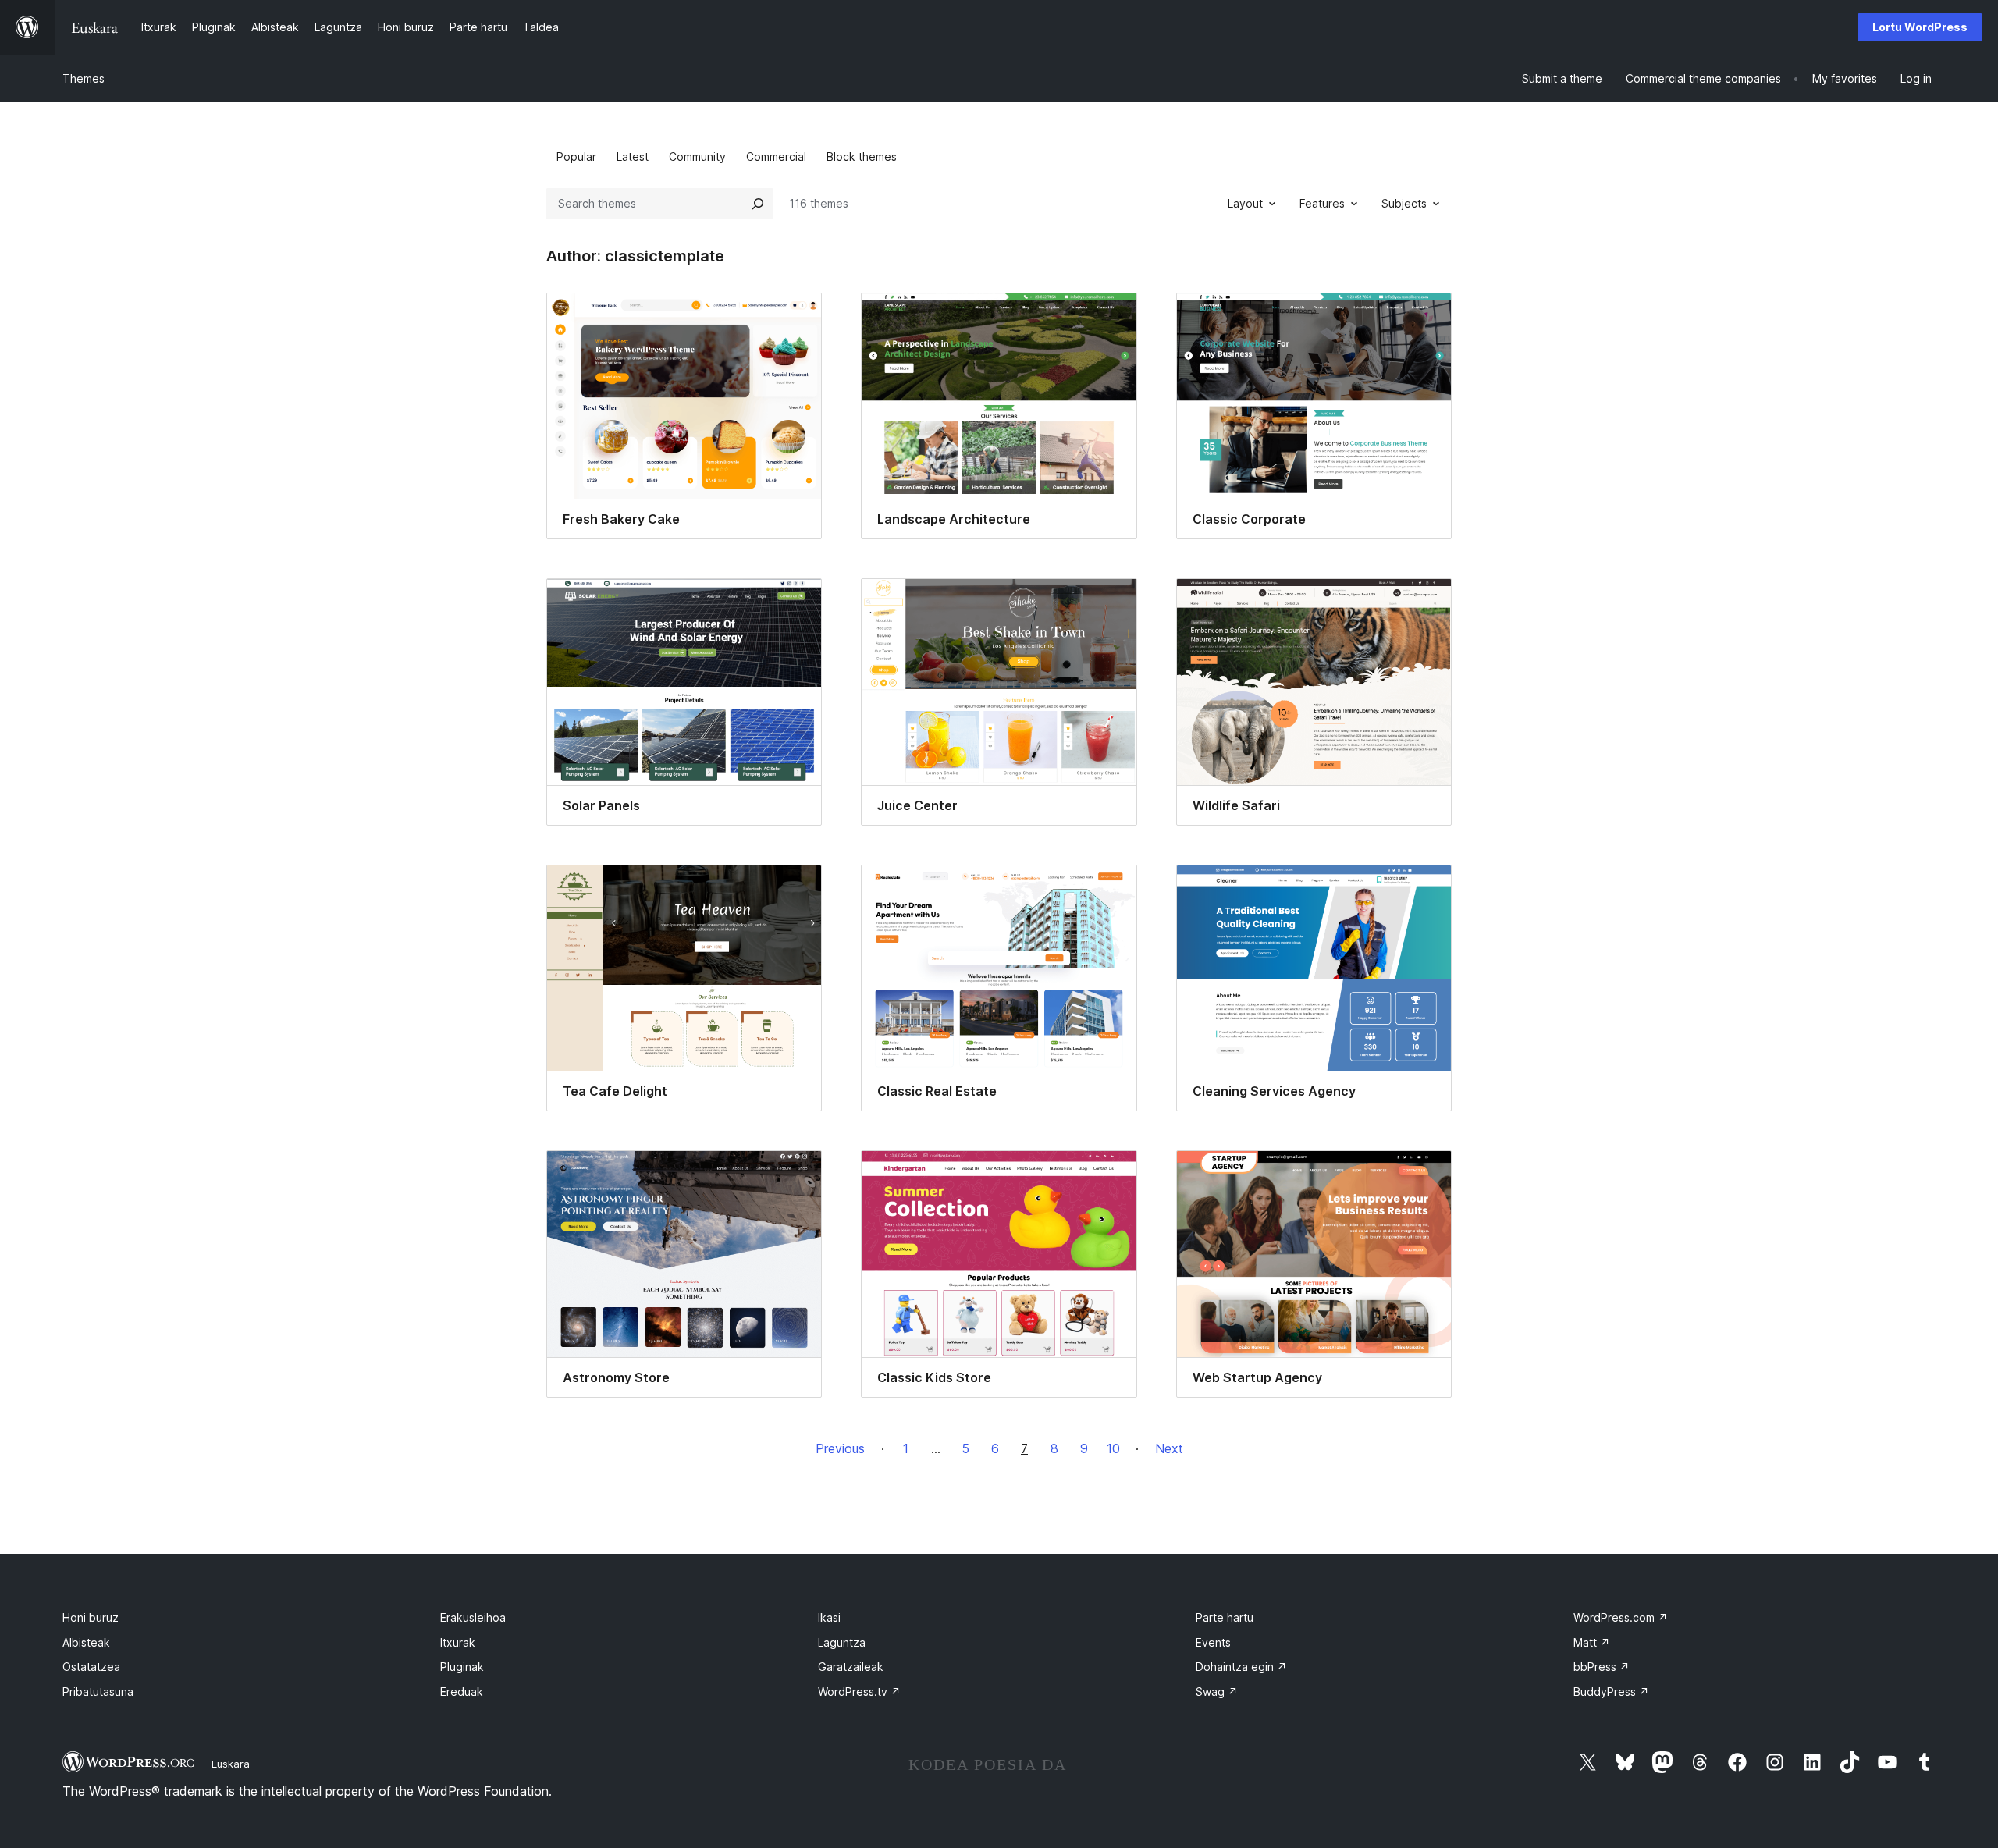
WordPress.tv (859, 1692)
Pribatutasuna (98, 1692)
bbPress (1602, 1667)
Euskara (231, 1764)
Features (1322, 203)
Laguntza (842, 1642)
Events (1213, 1642)
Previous (840, 1448)
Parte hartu (1225, 1617)
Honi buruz (91, 1617)
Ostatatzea (91, 1667)
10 (1113, 1448)
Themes (84, 78)
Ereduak (462, 1692)
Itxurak (458, 1642)
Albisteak (86, 1642)
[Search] (758, 204)
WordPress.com (1621, 1617)
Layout (1245, 203)
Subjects (1404, 203)
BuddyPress (1611, 1692)
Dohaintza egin (1241, 1667)
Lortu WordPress (1920, 27)
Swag (1217, 1692)
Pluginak (462, 1667)
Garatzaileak (851, 1667)
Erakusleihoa (473, 1617)
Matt (1592, 1642)
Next (1169, 1448)
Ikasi (829, 1617)
